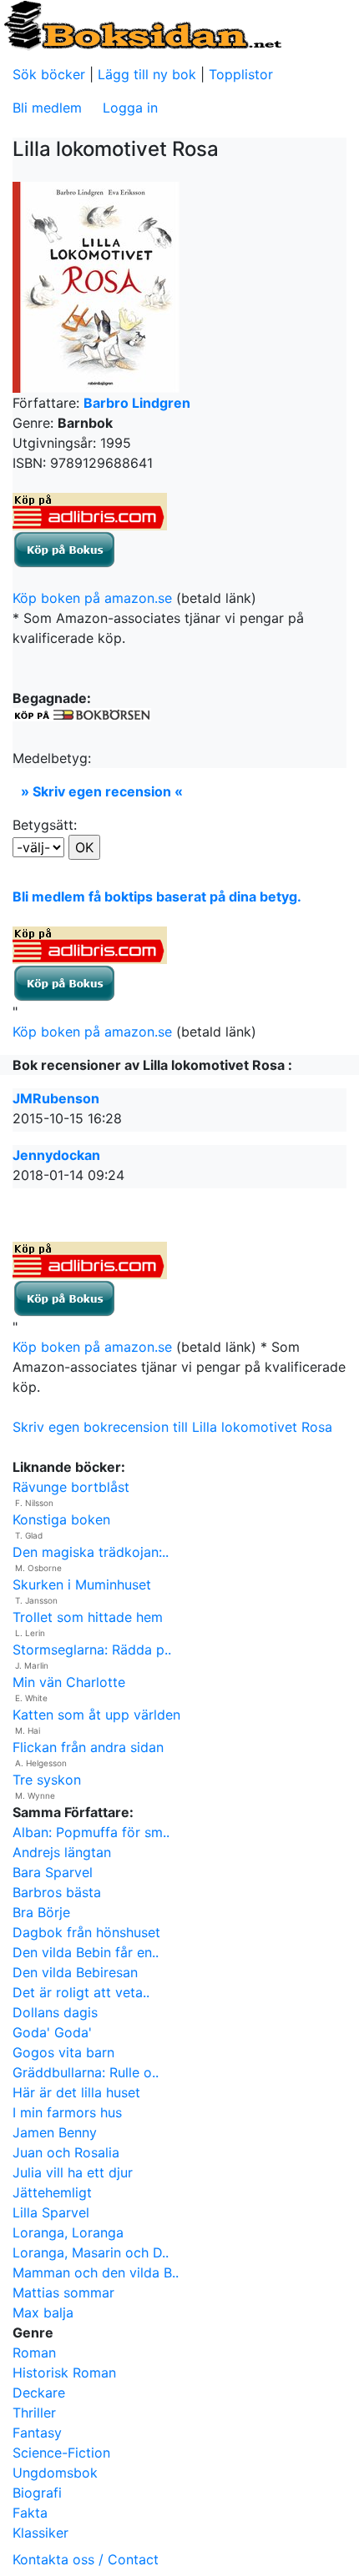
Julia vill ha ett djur (73, 2172)
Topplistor (241, 74)
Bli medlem (47, 108)
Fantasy (37, 2433)
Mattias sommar (63, 2292)
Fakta (30, 2513)
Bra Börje (41, 1912)
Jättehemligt (52, 2192)
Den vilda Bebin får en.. (86, 1952)
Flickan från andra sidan (88, 1747)
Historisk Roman (64, 2373)
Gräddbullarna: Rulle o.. (86, 2072)
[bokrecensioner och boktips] (142, 24)
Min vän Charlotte (69, 1682)
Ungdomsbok (55, 2473)
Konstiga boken (61, 1519)
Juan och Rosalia (66, 2152)
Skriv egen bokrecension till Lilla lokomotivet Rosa (172, 1427)
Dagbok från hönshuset (86, 1932)
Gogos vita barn (63, 2052)
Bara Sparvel (53, 1872)
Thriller (34, 2413)
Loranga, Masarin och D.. (91, 2252)
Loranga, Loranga (68, 2232)
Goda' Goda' (52, 2032)
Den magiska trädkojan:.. (91, 1552)
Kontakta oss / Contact (86, 2559)
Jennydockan (56, 1155)
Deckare (39, 2393)
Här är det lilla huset (76, 2092)
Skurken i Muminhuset (82, 1584)
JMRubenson (56, 1098)
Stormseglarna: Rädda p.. (92, 1650)
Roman (34, 2353)
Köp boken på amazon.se (92, 598)
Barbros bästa (57, 1892)
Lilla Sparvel (51, 2212)
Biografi (37, 2493)
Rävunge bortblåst (71, 1487)
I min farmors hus (67, 2112)
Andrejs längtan (62, 1852)
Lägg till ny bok (147, 74)
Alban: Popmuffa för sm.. (91, 1832)
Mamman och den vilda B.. (96, 2272)
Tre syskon (47, 1780)
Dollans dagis (55, 2012)
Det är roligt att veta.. (81, 1992)
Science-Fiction (61, 2453)
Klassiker (40, 2533)
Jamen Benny (55, 2132)
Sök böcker (49, 74)
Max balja (43, 2312)
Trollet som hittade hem (88, 1617)
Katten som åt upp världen (96, 1715)
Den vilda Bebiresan (75, 1972)
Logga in (130, 108)
